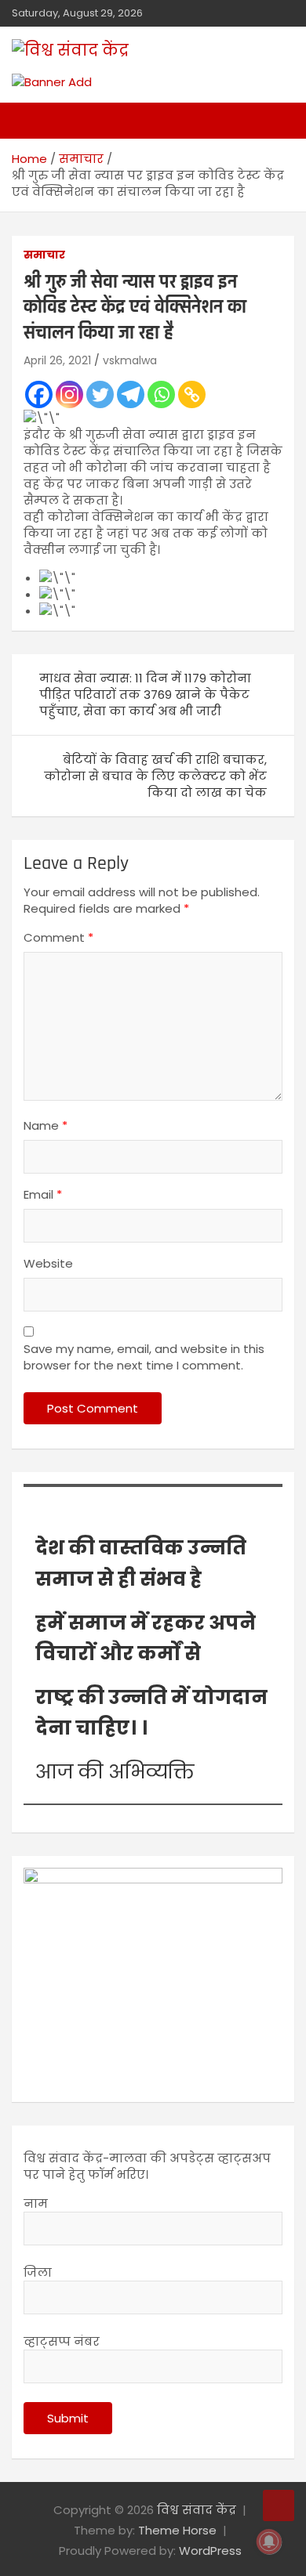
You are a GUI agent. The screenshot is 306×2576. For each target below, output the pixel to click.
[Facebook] (39, 394)
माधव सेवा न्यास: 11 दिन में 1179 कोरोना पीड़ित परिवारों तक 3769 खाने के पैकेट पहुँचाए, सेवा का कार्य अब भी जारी (145, 695)
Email (43, 1194)
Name (46, 1125)
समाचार (44, 255)
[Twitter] (100, 394)
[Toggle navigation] (31, 121)
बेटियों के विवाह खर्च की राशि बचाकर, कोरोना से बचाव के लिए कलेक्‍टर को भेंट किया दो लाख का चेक (155, 776)
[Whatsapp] (161, 394)
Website (48, 1263)
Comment (58, 937)
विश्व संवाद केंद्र (197, 2510)
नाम (36, 2203)
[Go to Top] (279, 2505)
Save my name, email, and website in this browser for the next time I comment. (144, 1357)
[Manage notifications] (269, 2542)
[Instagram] (69, 394)
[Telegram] (131, 394)
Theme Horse (177, 2530)
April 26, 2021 (57, 360)
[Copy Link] (192, 394)
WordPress (210, 2551)
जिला (38, 2272)
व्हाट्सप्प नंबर (62, 2341)
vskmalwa (130, 360)
